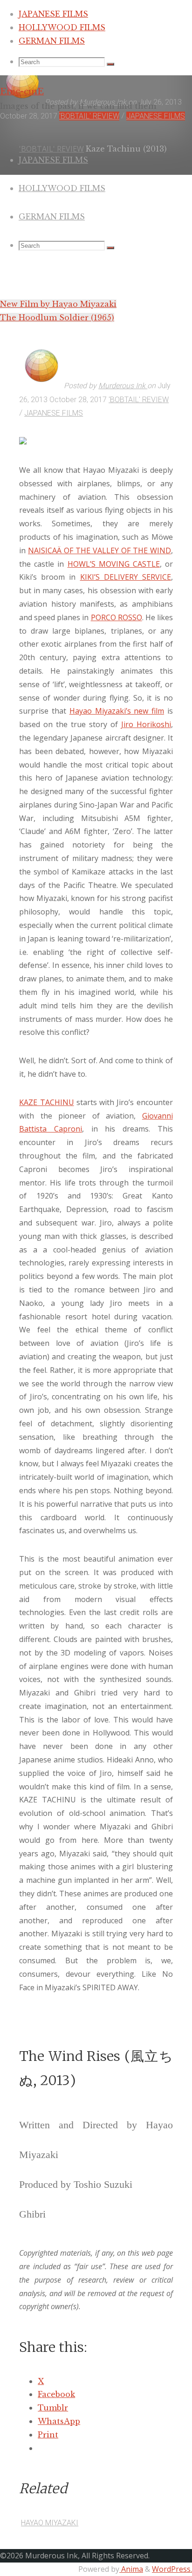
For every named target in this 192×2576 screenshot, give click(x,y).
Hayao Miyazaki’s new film (117, 711)
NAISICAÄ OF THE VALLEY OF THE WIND (99, 550)
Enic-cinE (22, 91)
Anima (131, 2569)
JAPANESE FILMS (54, 413)
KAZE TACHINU (46, 1102)
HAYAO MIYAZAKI (50, 2523)
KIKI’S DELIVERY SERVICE (126, 577)
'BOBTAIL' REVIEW (139, 400)
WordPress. (172, 2569)
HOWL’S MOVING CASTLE (114, 564)
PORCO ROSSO (117, 617)
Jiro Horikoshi (146, 724)
